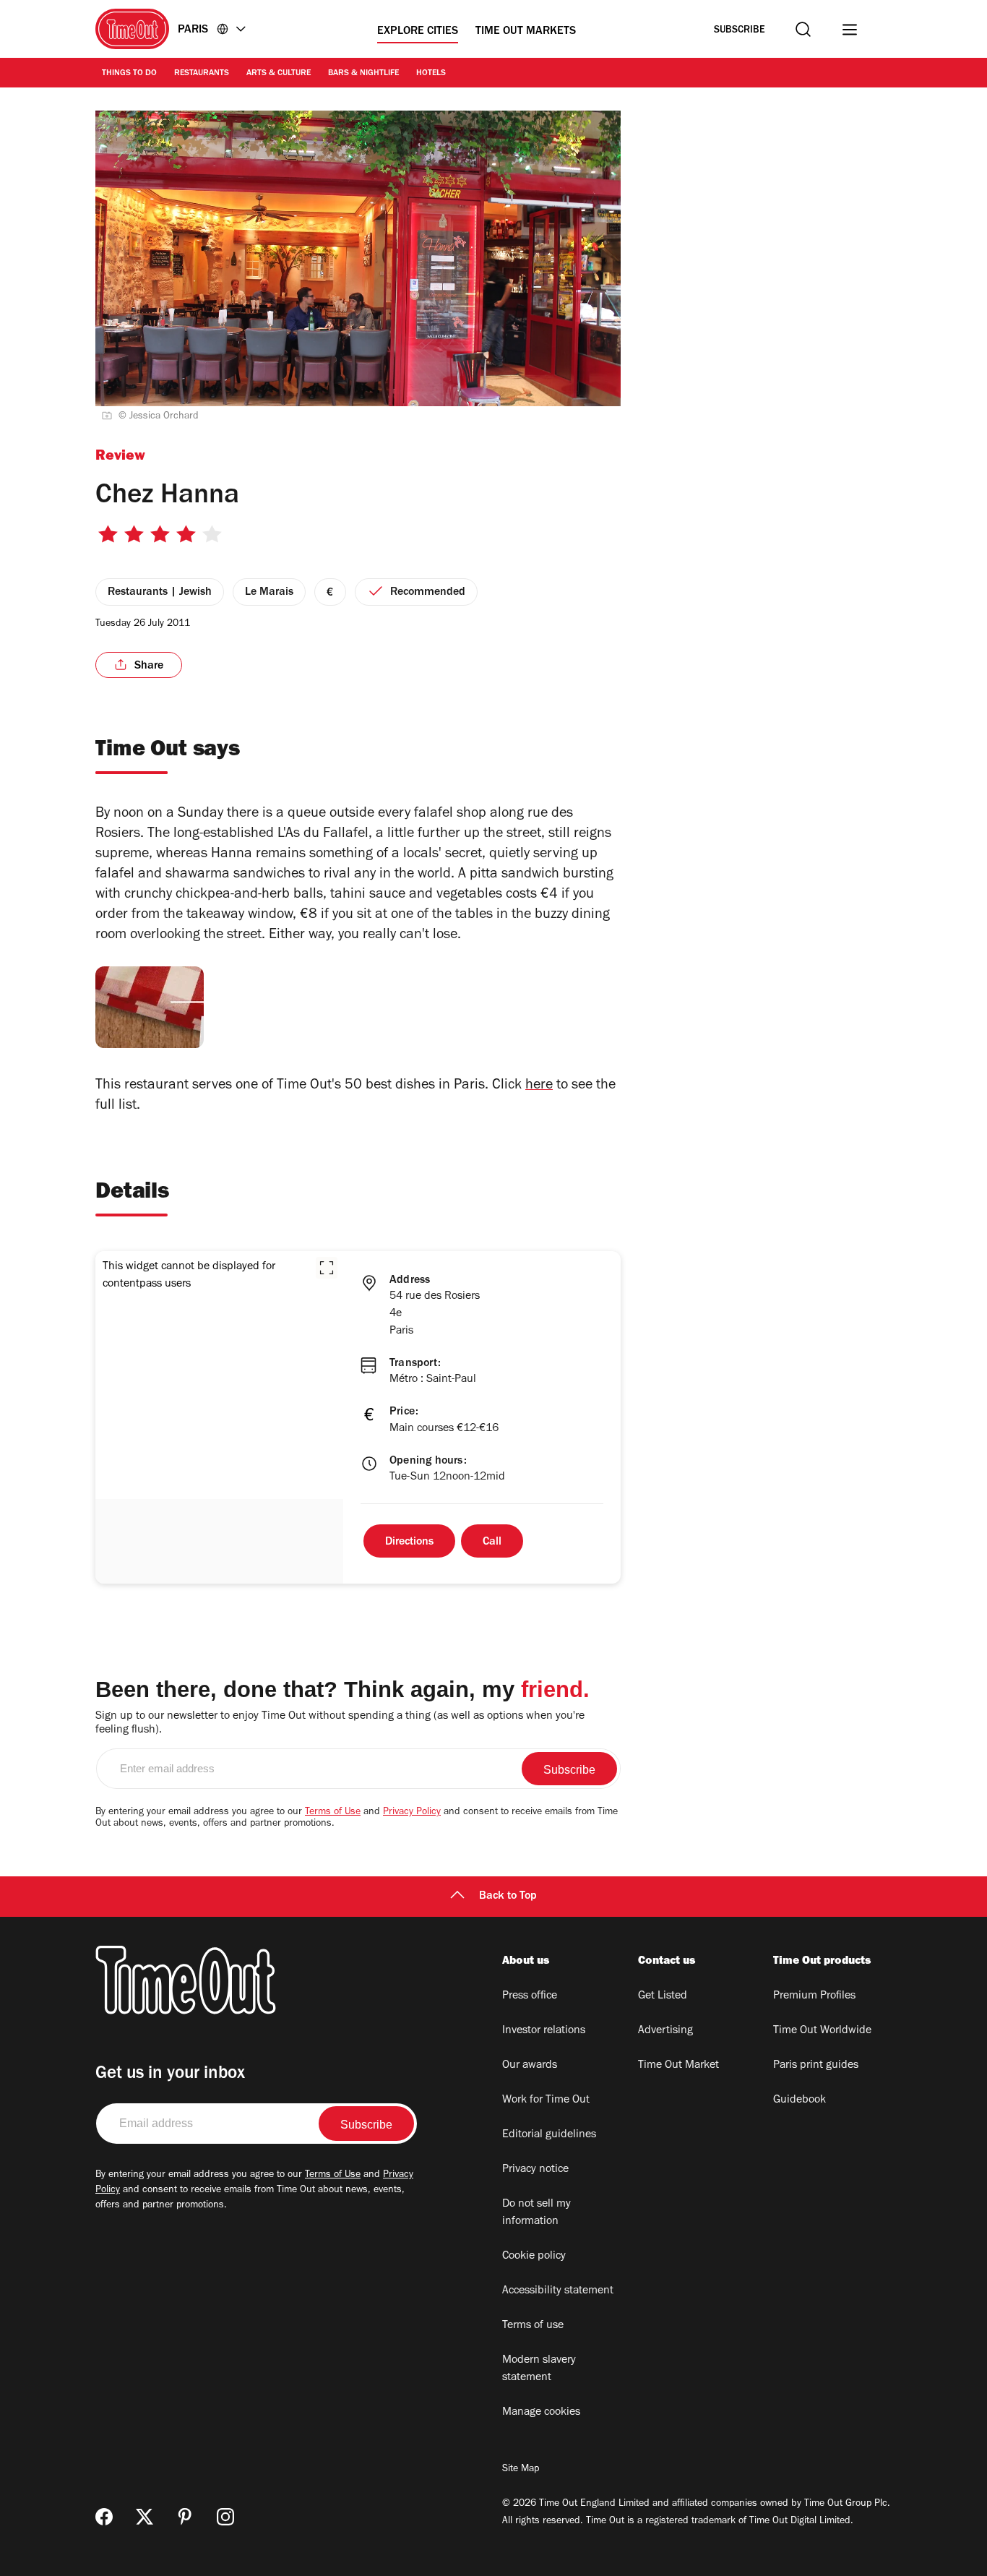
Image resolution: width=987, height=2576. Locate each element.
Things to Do (129, 74)
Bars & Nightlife (363, 74)
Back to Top (508, 1897)
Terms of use (533, 2326)
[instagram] (225, 2517)
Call (492, 1542)
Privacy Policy (412, 1813)
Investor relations (544, 2031)
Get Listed (663, 1996)
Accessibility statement (558, 2291)
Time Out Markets (526, 32)
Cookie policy (534, 2257)
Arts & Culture (279, 74)
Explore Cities (418, 32)
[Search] (803, 29)
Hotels (431, 74)
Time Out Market (678, 2066)
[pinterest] (185, 2517)
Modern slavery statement (539, 2369)
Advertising (665, 2031)
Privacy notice (535, 2170)
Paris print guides (816, 2066)
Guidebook (799, 2100)
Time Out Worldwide (822, 2031)
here (539, 1086)
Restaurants (202, 74)
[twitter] (145, 2517)
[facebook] (104, 2517)
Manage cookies (541, 2413)
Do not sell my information (536, 2213)
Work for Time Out (546, 2100)
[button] (327, 1268)
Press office (530, 1996)
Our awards (530, 2066)
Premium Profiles (814, 1996)
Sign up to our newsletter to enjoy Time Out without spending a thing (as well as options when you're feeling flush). (340, 1723)
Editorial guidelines (549, 2135)
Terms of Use (333, 1813)
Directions (409, 1542)
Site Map (521, 2470)
